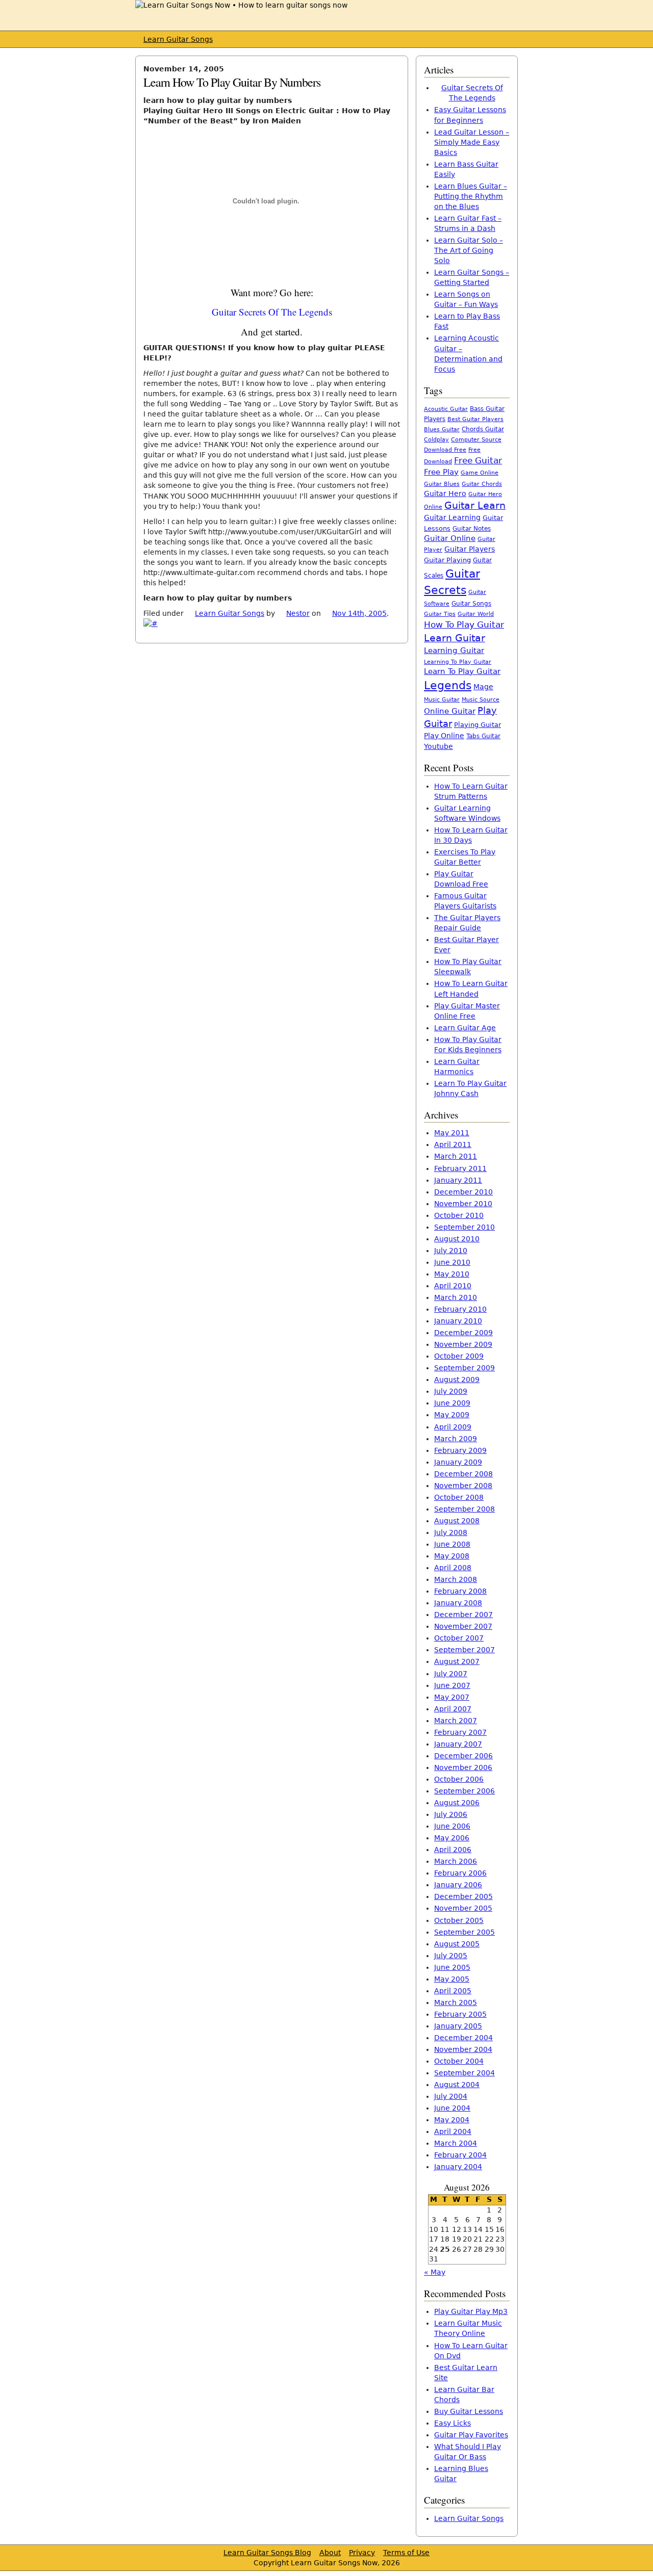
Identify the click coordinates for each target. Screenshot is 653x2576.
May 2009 (452, 1415)
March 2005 (456, 2002)
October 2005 (459, 1920)
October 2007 (459, 1638)
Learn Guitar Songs (178, 39)
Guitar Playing (447, 560)
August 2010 (457, 1239)
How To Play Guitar (464, 625)
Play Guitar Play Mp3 (471, 2311)
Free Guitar (478, 460)
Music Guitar (442, 700)
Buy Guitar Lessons (469, 2411)
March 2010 (456, 1297)
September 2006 (464, 1791)
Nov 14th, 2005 (359, 613)
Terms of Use (406, 2553)
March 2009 (456, 1439)
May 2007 (452, 1697)
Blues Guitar (442, 430)
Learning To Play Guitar (458, 662)
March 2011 (456, 1156)
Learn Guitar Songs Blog (267, 2553)
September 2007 (464, 1650)
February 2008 (460, 1591)
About (330, 2553)
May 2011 (452, 1133)
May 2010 (452, 1274)
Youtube (438, 746)
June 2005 (452, 1967)
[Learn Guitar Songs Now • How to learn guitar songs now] (241, 5)
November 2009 (463, 1344)
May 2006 (452, 1838)
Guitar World (476, 614)
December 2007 (463, 1615)
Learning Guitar (454, 650)
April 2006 (453, 1850)
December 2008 (463, 1474)
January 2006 (458, 1885)
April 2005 (453, 1991)
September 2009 (464, 1368)
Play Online (444, 736)
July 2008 (451, 1532)
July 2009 (451, 1391)
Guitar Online (450, 538)
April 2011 (453, 1144)
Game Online (480, 473)
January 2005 (458, 2026)
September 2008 (464, 1509)
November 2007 (463, 1626)
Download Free (445, 450)
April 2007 (453, 1709)
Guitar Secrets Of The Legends (272, 312)
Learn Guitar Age (465, 1028)
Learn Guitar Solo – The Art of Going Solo (469, 250)
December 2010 (463, 1192)
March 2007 (456, 1721)
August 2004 (457, 2085)
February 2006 (460, 1873)
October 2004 (459, 2061)
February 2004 (460, 2155)
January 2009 (458, 1462)
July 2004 (451, 2096)
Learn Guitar (455, 638)
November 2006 (463, 1767)
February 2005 (460, 2014)
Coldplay (436, 440)
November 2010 (463, 1204)
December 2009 (463, 1333)
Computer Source (476, 439)
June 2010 (452, 1262)
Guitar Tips (440, 614)
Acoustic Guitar (446, 409)
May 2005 (452, 1979)
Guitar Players (470, 549)
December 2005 (463, 1896)
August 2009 (457, 1380)
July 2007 (451, 1674)
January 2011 (458, 1180)
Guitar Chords (482, 484)
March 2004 (456, 2143)
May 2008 (452, 1556)
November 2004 (463, 2049)
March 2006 (456, 1861)
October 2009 (459, 1356)
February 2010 (460, 1309)
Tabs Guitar (483, 736)
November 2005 (463, 1908)
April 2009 (453, 1427)
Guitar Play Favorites (471, 2435)
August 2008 (457, 1521)
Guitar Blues (442, 484)
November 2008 (463, 1486)
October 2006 (459, 1779)
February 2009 (460, 1450)
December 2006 (463, 1756)
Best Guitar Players (475, 419)
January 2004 (458, 2167)
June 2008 (452, 1544)
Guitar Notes (472, 529)
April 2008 (453, 1568)
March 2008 (456, 1579)
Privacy (362, 2553)
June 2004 (452, 2108)
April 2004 (453, 2131)
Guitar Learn (475, 505)
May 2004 (452, 2120)
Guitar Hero (445, 493)
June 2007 (452, 1685)
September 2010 (464, 1227)
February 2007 (460, 1732)
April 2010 (453, 1286)
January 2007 (458, 1744)
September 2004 (464, 2073)
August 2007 (457, 1661)
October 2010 (459, 1215)
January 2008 (458, 1603)
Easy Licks (453, 2423)
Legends (448, 685)
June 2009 (452, 1403)
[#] (150, 623)
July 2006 (451, 1814)
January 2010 (458, 1321)
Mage (483, 687)
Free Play (441, 472)
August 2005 (457, 1944)
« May (435, 2272)
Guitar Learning (452, 517)
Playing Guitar (478, 725)
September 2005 (464, 1932)
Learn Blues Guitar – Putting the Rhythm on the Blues (471, 196)
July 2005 (451, 1956)
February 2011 (460, 1168)
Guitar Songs (471, 604)
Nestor (298, 613)
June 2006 (452, 1826)
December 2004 (463, 2038)
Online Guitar (450, 711)
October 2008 (459, 1497)
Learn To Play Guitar (462, 671)
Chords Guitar (483, 429)
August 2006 (457, 1803)
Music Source (481, 700)
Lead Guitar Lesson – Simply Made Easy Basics (472, 142)
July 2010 (451, 1251)
